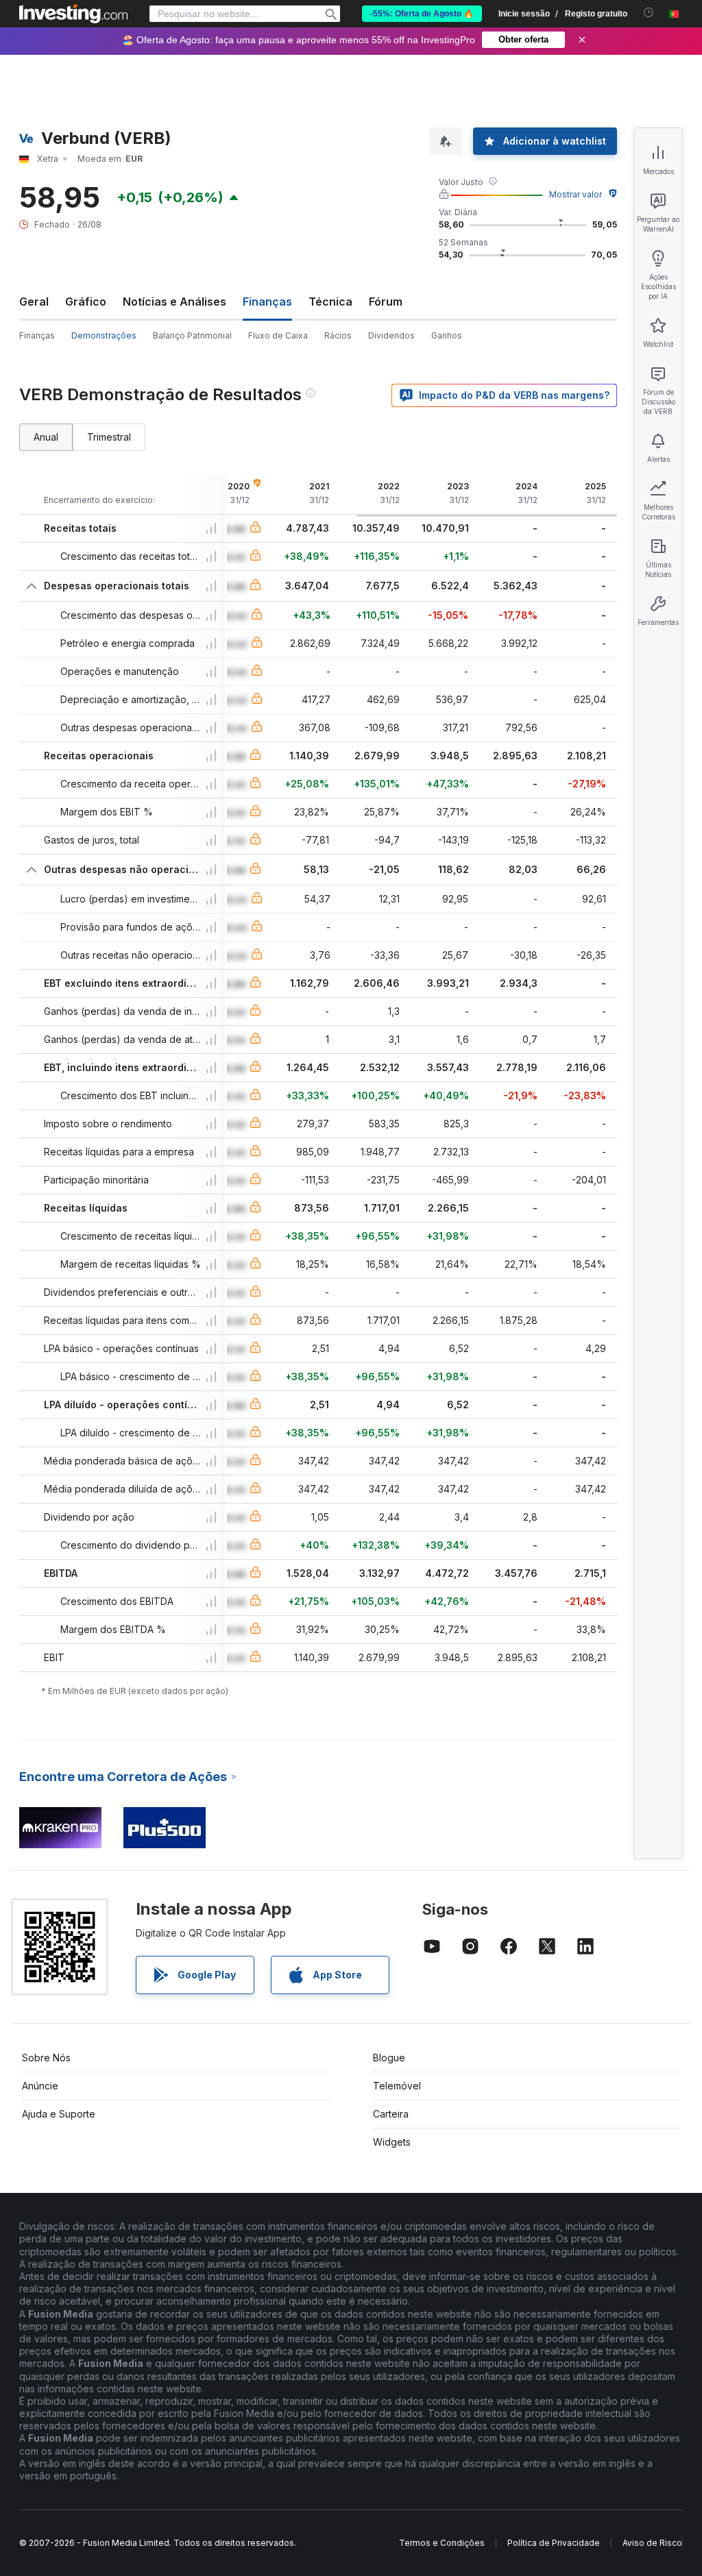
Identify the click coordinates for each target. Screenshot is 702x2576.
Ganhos (447, 335)
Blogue (389, 2058)
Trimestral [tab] (109, 437)
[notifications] (649, 13)
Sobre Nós (46, 2058)
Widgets (392, 2142)
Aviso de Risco (652, 2543)
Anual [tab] (46, 437)
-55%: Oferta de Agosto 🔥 (422, 14)
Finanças (37, 335)
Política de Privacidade (554, 2543)
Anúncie (40, 2086)
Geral (34, 302)
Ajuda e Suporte (59, 2114)
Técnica (330, 302)
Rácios (338, 335)
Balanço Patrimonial (192, 335)
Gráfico (86, 302)
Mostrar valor (576, 194)
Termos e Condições (442, 2543)
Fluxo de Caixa (278, 335)
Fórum (386, 302)
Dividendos (391, 335)
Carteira (391, 2114)
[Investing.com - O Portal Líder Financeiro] (73, 14)
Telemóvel (397, 2086)
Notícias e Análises (174, 302)
